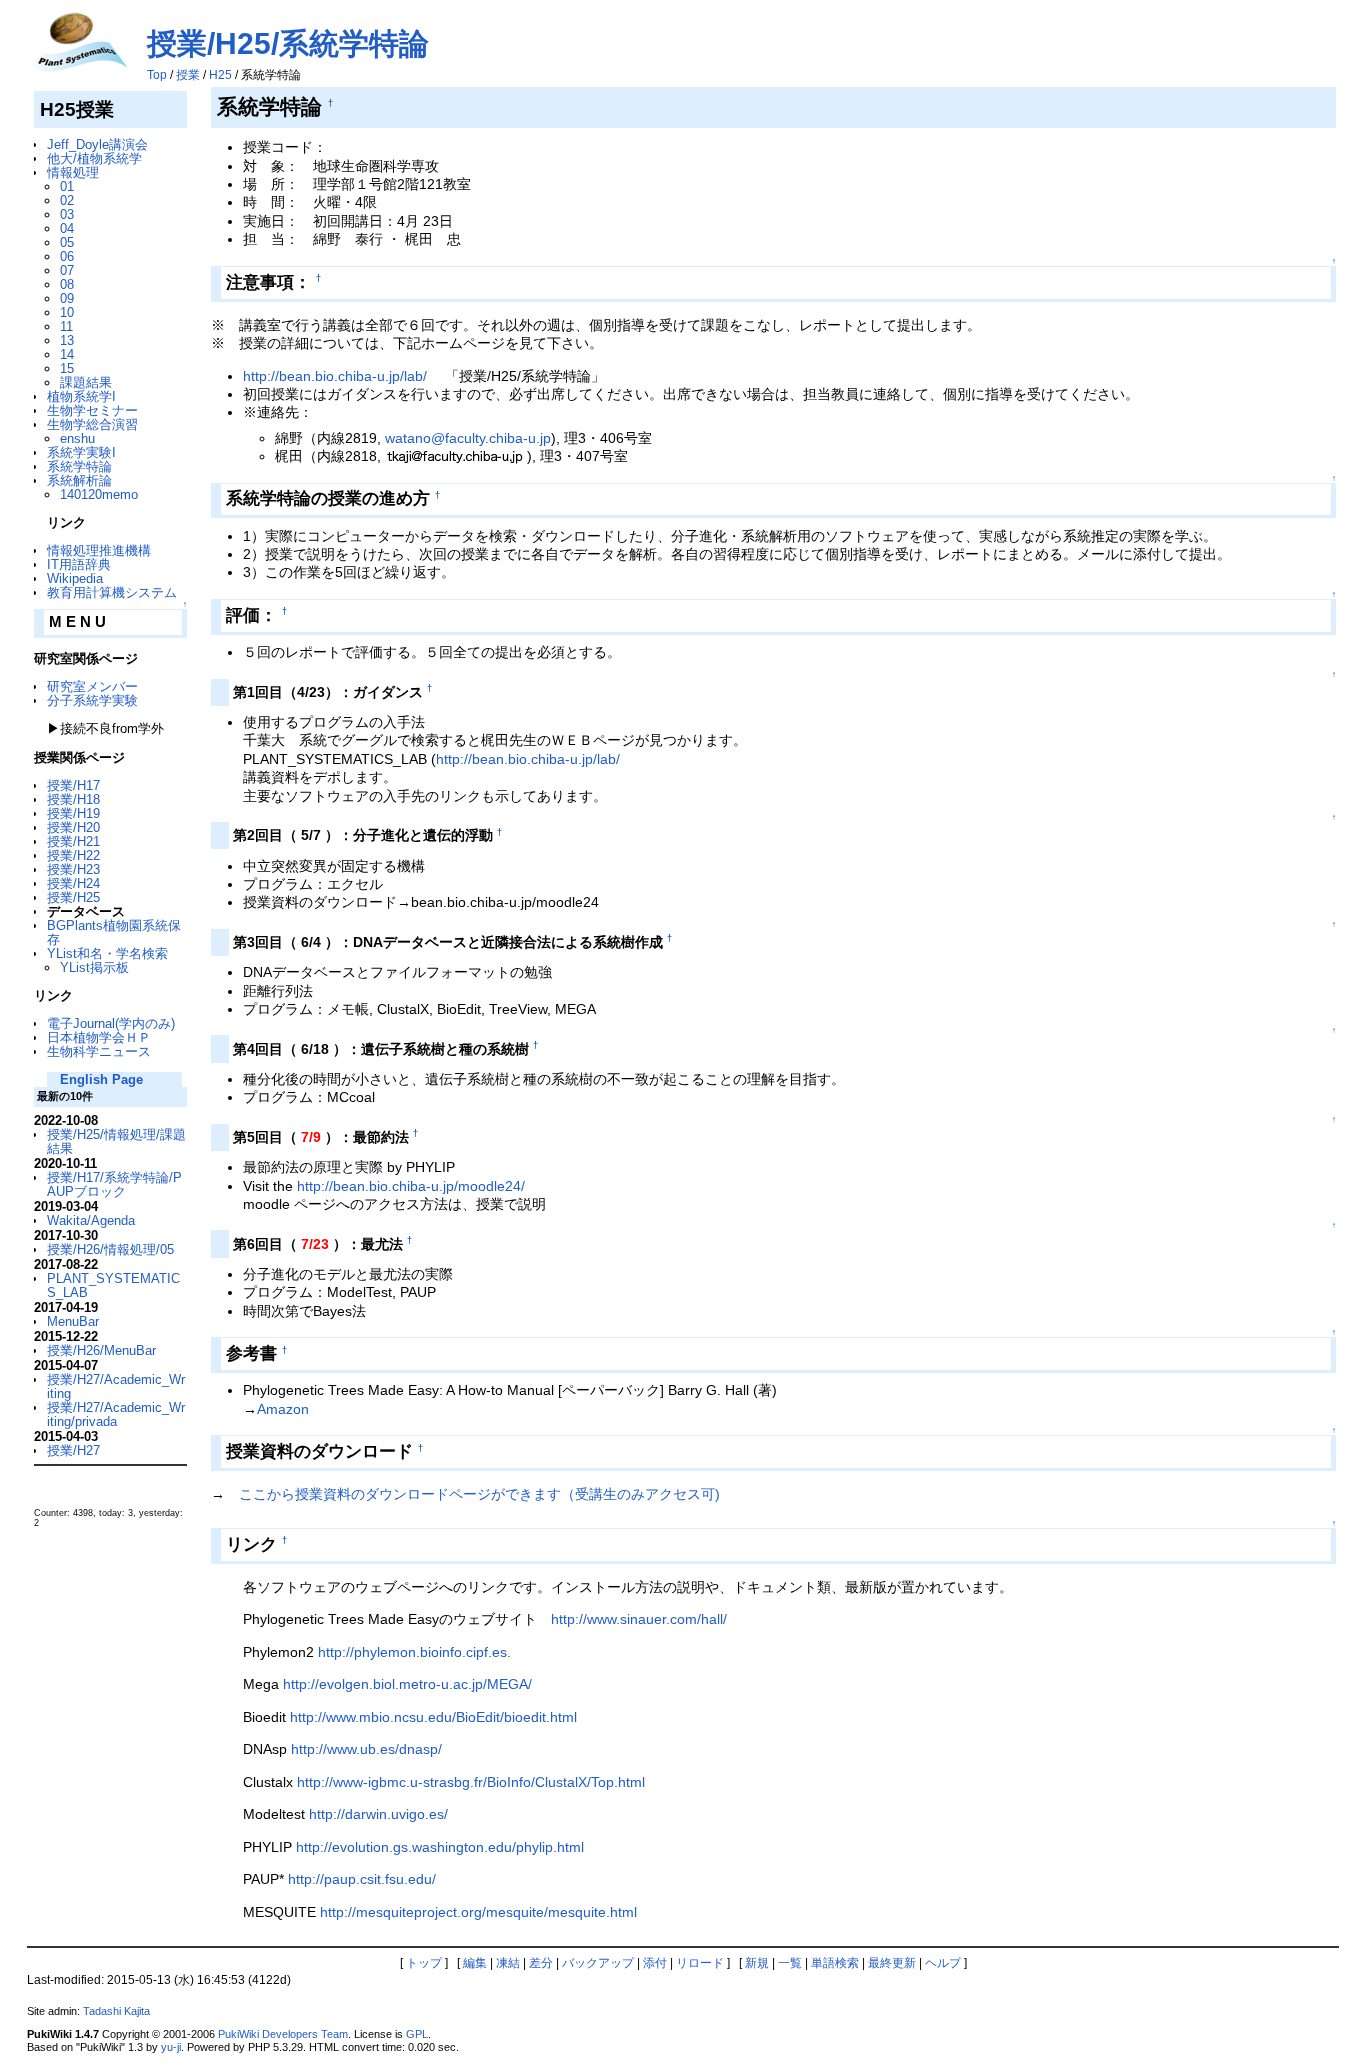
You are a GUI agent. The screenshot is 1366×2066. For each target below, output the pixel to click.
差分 (541, 1963)
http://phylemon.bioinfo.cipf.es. (414, 1652)
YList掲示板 (94, 967)
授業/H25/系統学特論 (288, 43)
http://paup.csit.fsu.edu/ (362, 1879)
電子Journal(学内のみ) (111, 1023)
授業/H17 (73, 785)
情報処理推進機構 (99, 550)
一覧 (790, 1963)
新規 (757, 1963)
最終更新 (892, 1963)
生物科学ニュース (99, 1051)
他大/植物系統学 (94, 158)
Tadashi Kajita (116, 2011)
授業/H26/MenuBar (101, 1350)
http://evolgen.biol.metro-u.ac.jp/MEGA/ (407, 1684)
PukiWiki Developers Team (283, 2034)
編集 (475, 1963)
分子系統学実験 (92, 700)
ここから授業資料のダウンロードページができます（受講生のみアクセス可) (479, 1494)
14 (67, 354)
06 (67, 256)
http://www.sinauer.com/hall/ (639, 1619)
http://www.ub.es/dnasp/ (366, 1749)
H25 (220, 75)
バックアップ (598, 1963)
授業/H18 (73, 799)
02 (67, 200)
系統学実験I (81, 452)
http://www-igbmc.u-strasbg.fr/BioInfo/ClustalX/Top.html (471, 1782)
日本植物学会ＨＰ (99, 1037)
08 (67, 284)
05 (67, 242)
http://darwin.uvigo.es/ (378, 1814)
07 (67, 270)
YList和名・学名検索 (107, 953)
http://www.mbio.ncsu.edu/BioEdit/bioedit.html (433, 1717)
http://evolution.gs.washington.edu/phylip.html (440, 1847)
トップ (424, 1963)
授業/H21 (73, 841)
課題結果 (86, 382)
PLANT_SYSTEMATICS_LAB (113, 1285)
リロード (700, 1963)
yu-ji (171, 2047)
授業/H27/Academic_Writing (116, 1386)
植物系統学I (81, 396)
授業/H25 (73, 897)
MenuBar (73, 1321)
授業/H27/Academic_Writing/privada (116, 1414)
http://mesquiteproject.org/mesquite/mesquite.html (478, 1912)
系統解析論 (79, 480)
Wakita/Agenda (91, 1220)
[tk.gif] (456, 456)
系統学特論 (79, 466)
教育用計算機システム (112, 592)
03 (67, 214)
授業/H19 (73, 813)
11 (66, 326)
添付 (655, 1963)
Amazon (283, 1409)
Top (157, 75)
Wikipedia (75, 578)
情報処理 (73, 172)
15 (67, 368)
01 (67, 186)
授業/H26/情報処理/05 (110, 1249)
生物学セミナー (92, 410)
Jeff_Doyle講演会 (97, 144)
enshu (77, 438)
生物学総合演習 (92, 424)
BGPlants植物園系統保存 (114, 932)
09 (67, 298)
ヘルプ (943, 1963)
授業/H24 (73, 883)
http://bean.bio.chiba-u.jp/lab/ (335, 376)
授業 (188, 75)
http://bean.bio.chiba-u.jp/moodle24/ (411, 1186)
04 (67, 228)
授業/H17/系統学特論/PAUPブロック (114, 1184)
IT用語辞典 (79, 564)
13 (67, 340)
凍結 (508, 1963)
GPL (417, 2034)
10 (67, 312)
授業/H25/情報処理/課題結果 (116, 1141)
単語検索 (835, 1963)
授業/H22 (73, 855)
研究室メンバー (92, 686)
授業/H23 (73, 869)
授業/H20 (73, 827)
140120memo (99, 494)
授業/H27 (73, 1450)
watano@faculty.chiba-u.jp (468, 438)
